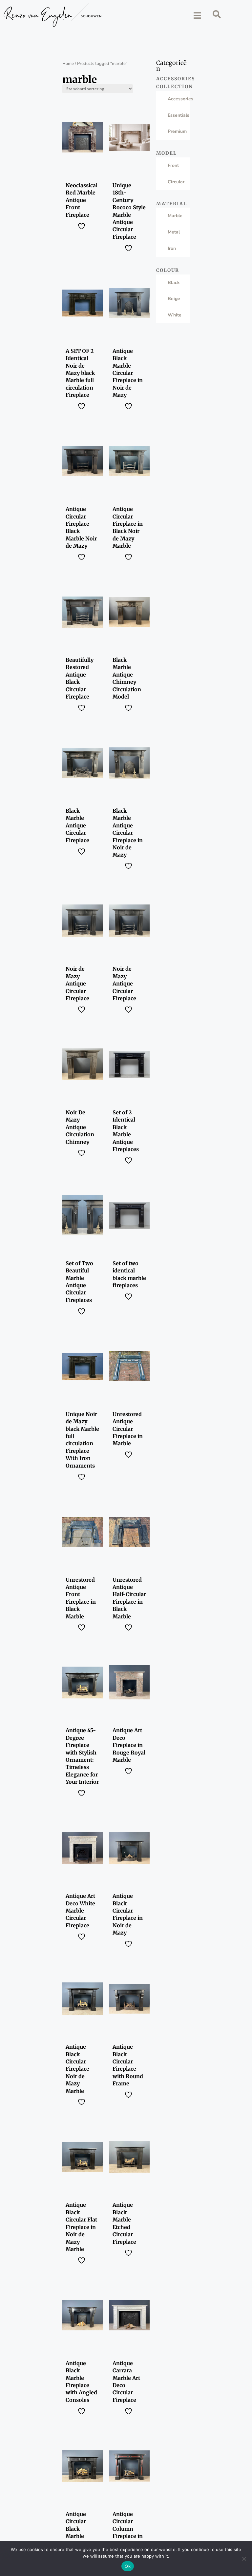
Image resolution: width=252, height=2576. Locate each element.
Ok (128, 2566)
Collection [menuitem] (173, 87)
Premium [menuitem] (177, 131)
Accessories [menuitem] (173, 79)
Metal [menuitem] (174, 232)
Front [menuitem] (173, 165)
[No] (244, 2559)
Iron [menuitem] (172, 248)
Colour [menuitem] (168, 270)
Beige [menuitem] (174, 299)
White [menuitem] (175, 315)
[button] (197, 15)
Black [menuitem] (174, 283)
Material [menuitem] (172, 204)
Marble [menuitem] (175, 216)
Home (68, 64)
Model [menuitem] (167, 153)
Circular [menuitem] (176, 182)
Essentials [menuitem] (178, 115)
